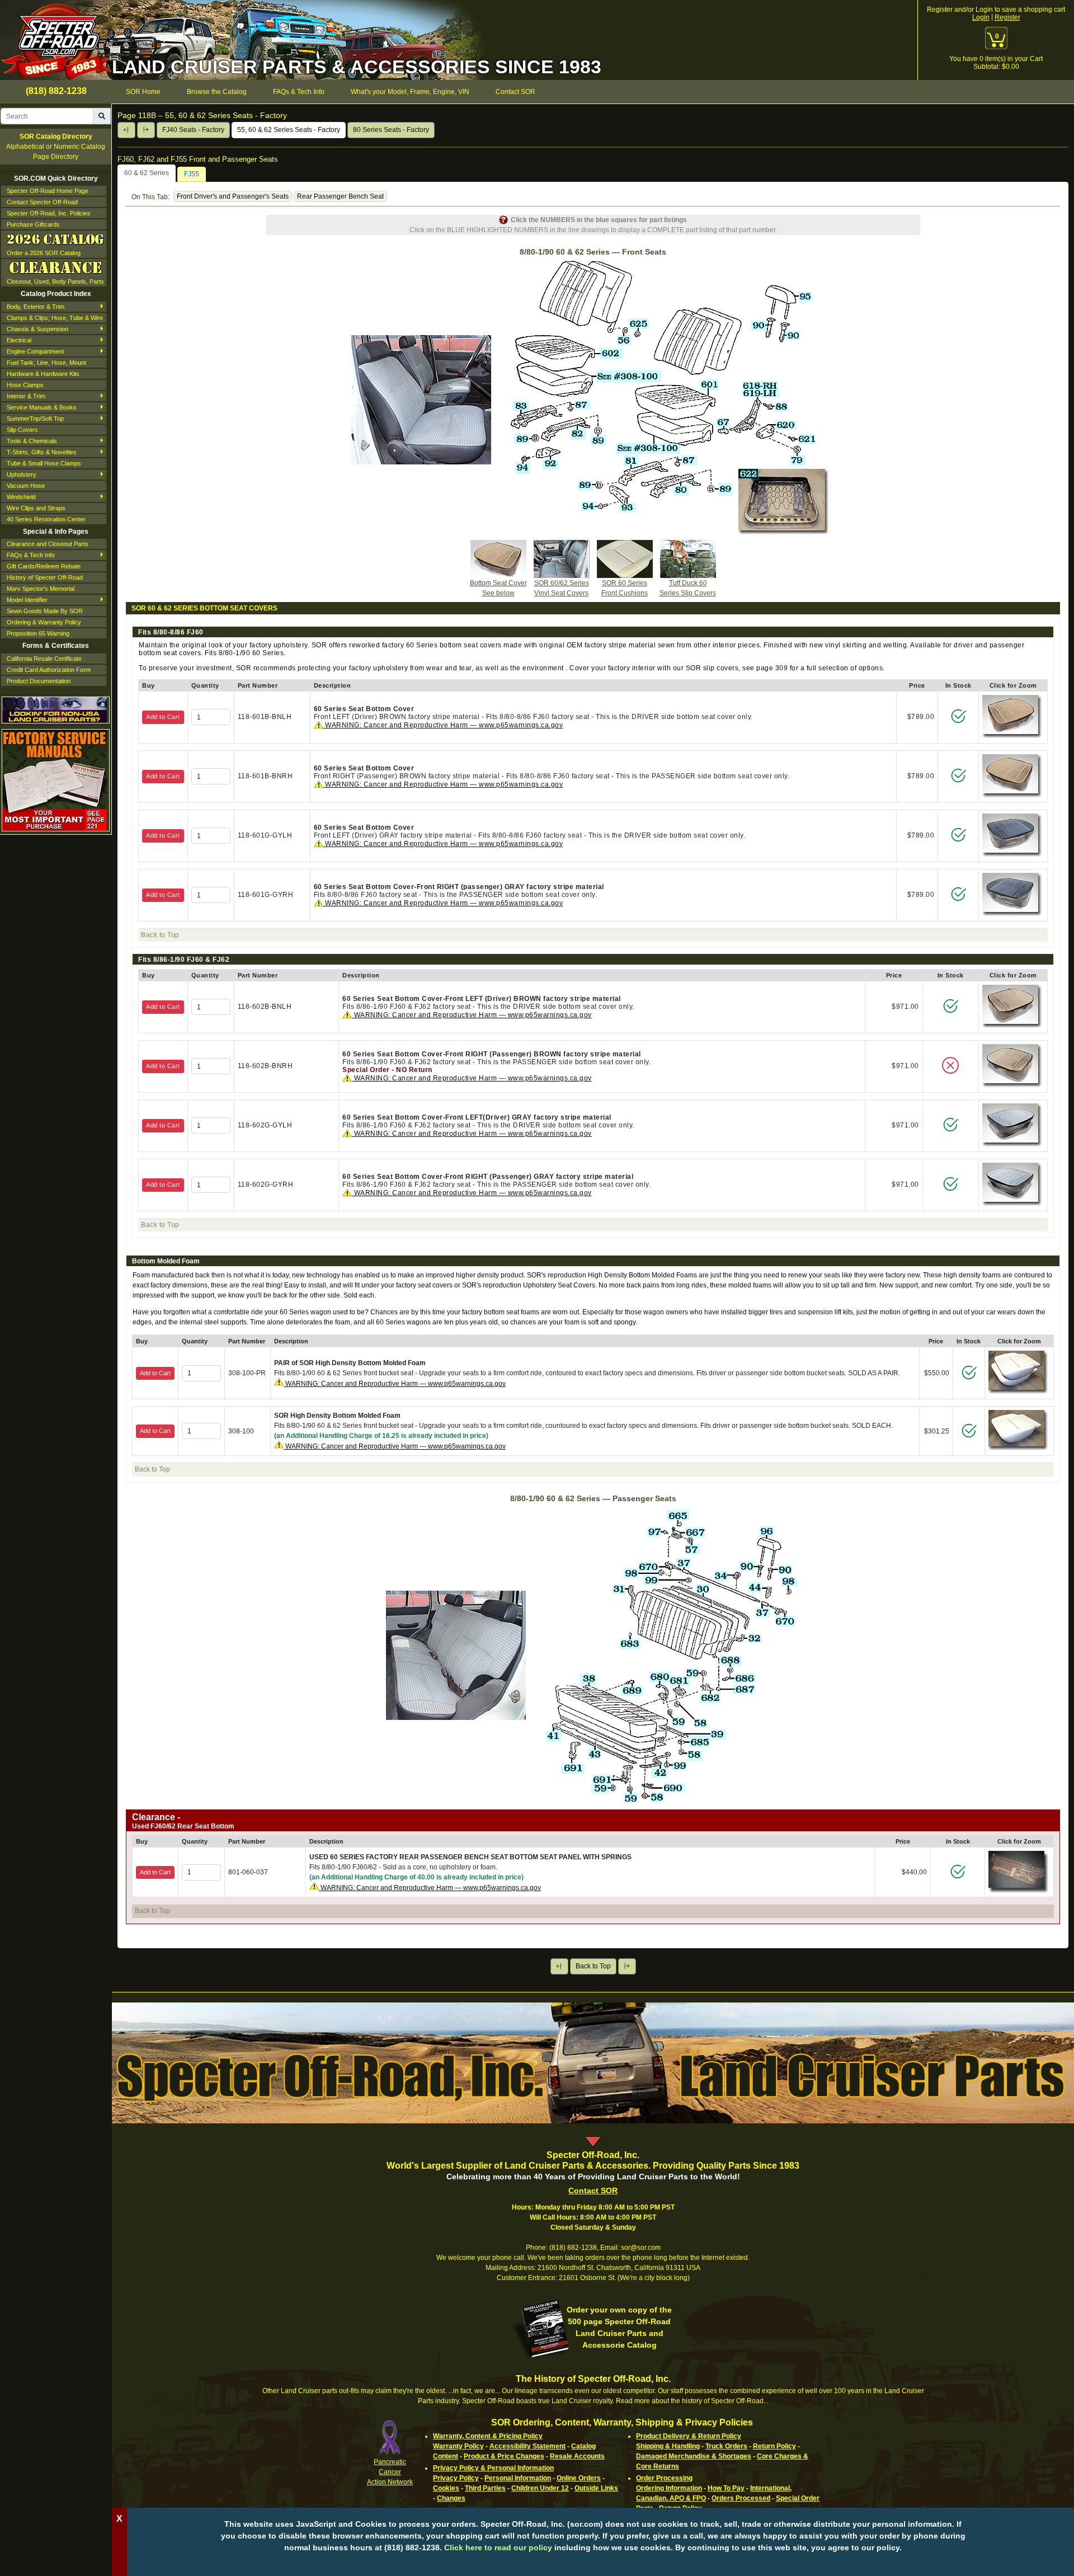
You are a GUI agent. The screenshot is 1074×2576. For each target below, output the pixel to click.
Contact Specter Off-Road (42, 202)
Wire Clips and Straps (36, 508)
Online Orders (579, 2478)
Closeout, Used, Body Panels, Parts (55, 281)
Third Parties (485, 2488)
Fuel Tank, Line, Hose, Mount (46, 363)
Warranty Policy (458, 2446)
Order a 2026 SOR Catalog (44, 253)
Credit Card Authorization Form (49, 670)
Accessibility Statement (527, 2446)
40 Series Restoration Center (46, 519)
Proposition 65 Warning (38, 633)
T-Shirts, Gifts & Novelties (42, 452)
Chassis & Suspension (37, 329)
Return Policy (774, 2446)
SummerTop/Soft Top (35, 419)
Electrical (19, 340)
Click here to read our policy (498, 2547)
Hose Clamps (25, 385)
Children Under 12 (540, 2488)
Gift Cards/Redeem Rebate (44, 566)
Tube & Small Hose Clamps (44, 463)
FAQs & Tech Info (31, 555)
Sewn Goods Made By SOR (45, 611)
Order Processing (664, 2478)
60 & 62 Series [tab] (147, 173)
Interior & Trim (26, 396)
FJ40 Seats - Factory (193, 130)
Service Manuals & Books (42, 407)
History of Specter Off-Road (45, 577)
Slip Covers (22, 430)
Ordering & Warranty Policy (44, 622)
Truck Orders (726, 2446)
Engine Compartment (35, 351)
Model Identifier (27, 600)
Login (981, 17)
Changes (451, 2498)
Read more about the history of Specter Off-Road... (692, 2401)
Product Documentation (39, 681)
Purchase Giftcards (33, 224)
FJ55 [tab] (192, 174)
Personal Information (518, 2478)
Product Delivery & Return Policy (689, 2436)
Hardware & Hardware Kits (43, 374)
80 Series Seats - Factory (391, 130)
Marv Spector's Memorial (41, 589)
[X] (593, 2565)
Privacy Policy (456, 2478)
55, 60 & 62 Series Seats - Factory (289, 130)
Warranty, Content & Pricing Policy (488, 2436)
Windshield (21, 497)
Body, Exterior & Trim (36, 307)
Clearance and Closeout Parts (48, 544)
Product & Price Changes (504, 2456)
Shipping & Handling (668, 2446)
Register (1007, 17)
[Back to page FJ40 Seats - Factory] (126, 130)
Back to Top (593, 1966)
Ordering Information (669, 2488)
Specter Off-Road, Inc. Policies (49, 213)
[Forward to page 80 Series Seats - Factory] (146, 130)
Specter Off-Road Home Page (48, 191)
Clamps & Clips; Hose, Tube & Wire (55, 318)
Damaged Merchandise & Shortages (694, 2456)
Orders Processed (741, 2498)
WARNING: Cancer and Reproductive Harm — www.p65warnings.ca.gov (443, 725)
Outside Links (596, 2488)
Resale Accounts (577, 2456)
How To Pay (726, 2488)
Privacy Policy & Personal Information (493, 2468)
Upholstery (22, 474)
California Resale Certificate (44, 659)
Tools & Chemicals (32, 441)
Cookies (446, 2488)
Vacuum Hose (26, 486)
